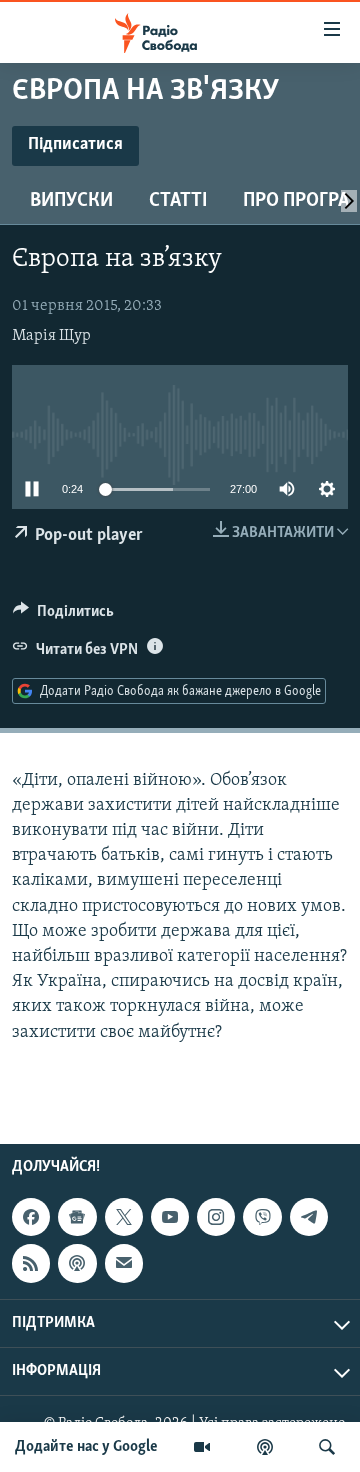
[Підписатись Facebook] (31, 1217)
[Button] (63, 616)
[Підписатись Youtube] (170, 1217)
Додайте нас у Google (86, 1447)
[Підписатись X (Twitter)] (124, 1217)
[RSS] (31, 1263)
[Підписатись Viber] (262, 1217)
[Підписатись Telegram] (309, 1217)
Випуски (71, 201)
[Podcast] (77, 1263)
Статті (178, 201)
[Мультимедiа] (202, 1447)
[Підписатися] (124, 1263)
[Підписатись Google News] (77, 1217)
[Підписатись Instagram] (216, 1217)
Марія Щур (51, 336)
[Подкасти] (265, 1447)
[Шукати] (327, 1447)
